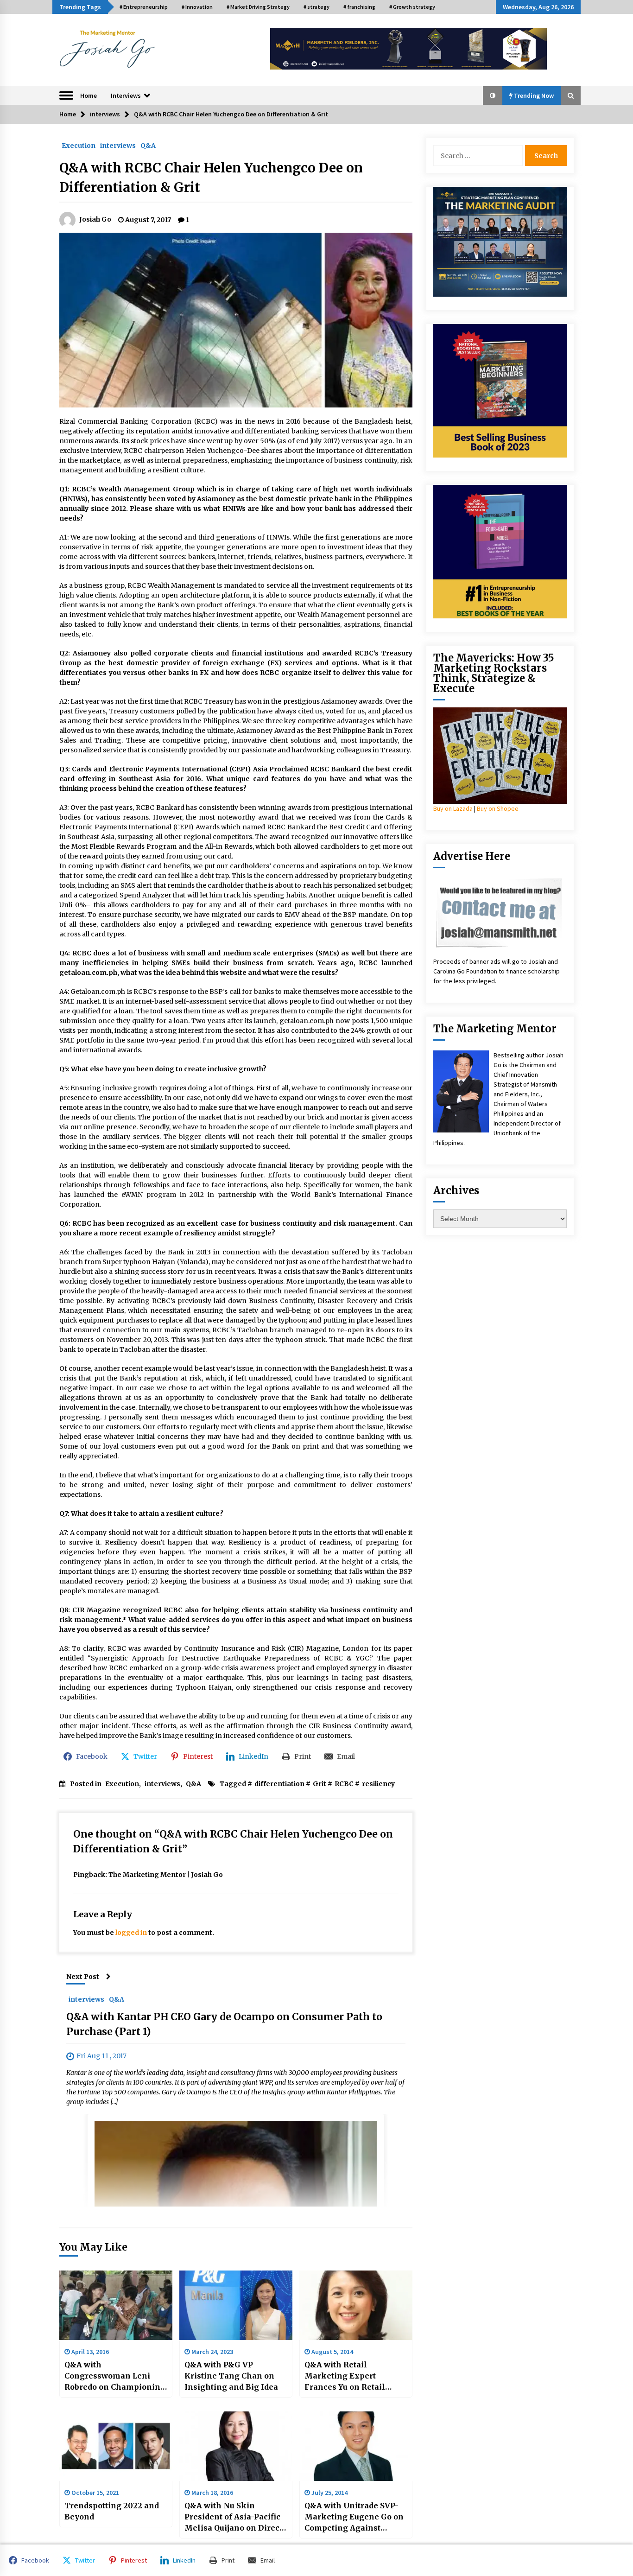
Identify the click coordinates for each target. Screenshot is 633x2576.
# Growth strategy (412, 7)
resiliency (378, 1784)
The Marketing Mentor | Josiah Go (166, 1875)
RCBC (344, 1784)
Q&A (148, 145)
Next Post (83, 1977)
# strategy (316, 7)
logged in (131, 1933)
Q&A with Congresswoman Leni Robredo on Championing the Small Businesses (115, 2376)
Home (89, 95)
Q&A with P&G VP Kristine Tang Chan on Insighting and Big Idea (231, 2376)
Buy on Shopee (498, 808)
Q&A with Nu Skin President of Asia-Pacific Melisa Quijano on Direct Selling (233, 2517)
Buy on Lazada (453, 808)
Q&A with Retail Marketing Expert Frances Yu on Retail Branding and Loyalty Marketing (347, 2376)
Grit (320, 1784)
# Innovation (197, 7)
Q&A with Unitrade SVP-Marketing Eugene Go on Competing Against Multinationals (354, 2517)
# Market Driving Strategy (258, 7)
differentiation (279, 1784)
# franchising (359, 7)
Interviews (126, 95)
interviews (118, 145)
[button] (493, 95)
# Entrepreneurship (144, 7)
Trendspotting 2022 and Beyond (112, 2511)
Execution (79, 145)
